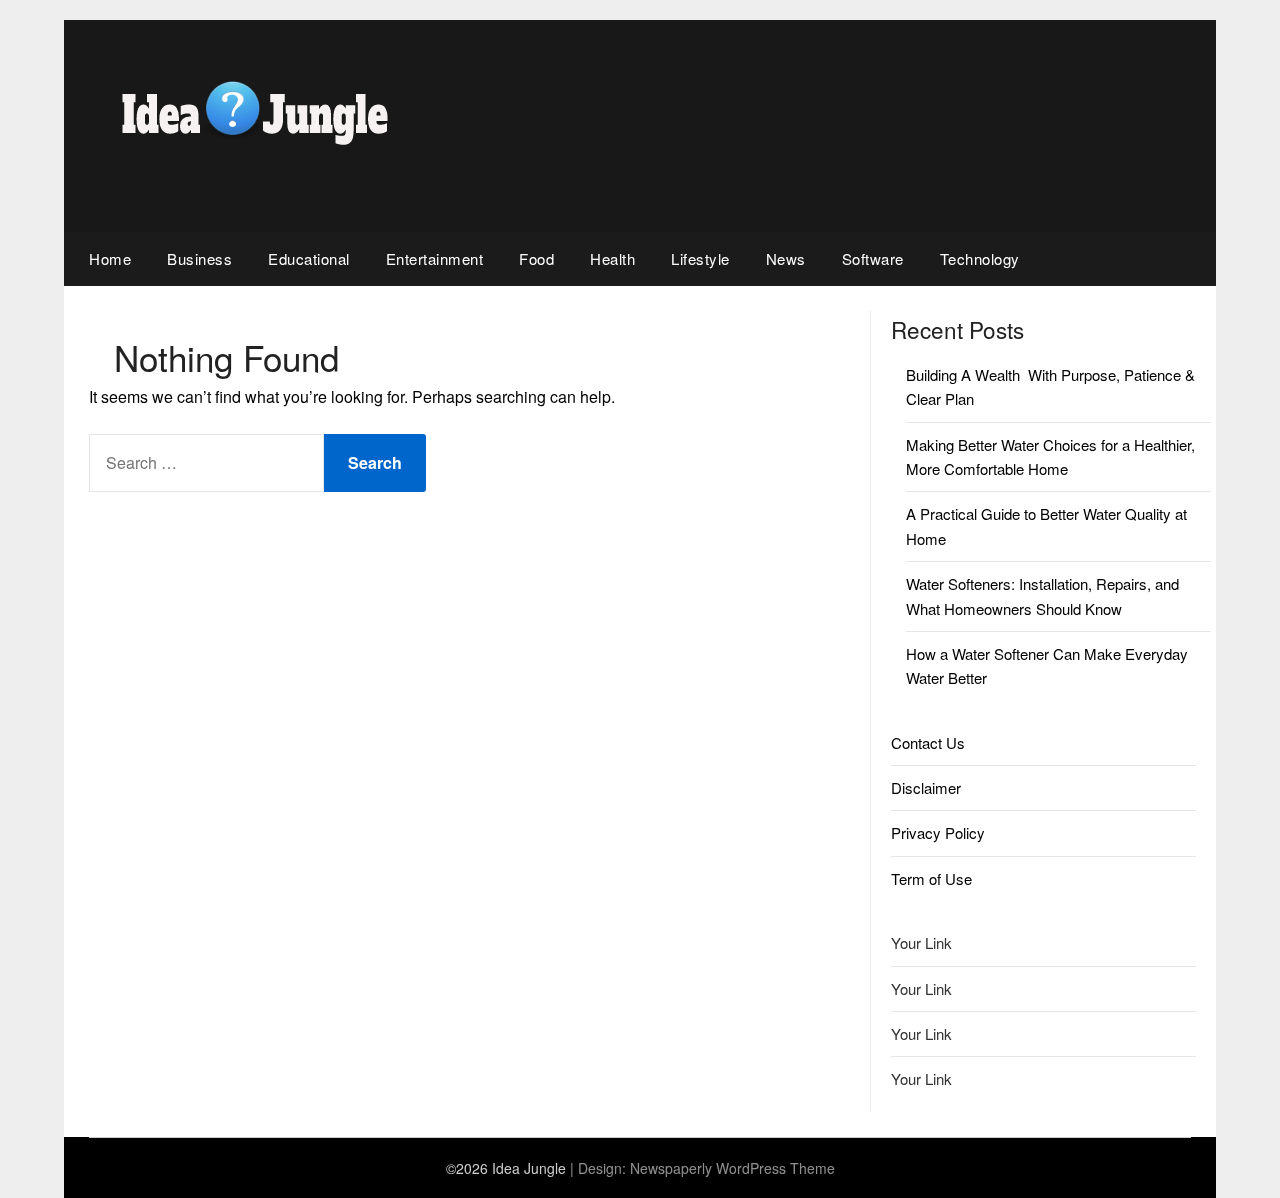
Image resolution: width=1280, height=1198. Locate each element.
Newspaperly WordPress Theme (732, 1168)
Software (873, 258)
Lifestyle (700, 258)
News (786, 258)
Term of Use (931, 878)
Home (110, 258)
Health (612, 258)
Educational (309, 258)
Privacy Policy (938, 832)
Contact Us (928, 742)
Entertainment (435, 258)
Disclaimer (926, 787)
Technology (980, 258)
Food (536, 258)
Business (199, 258)
